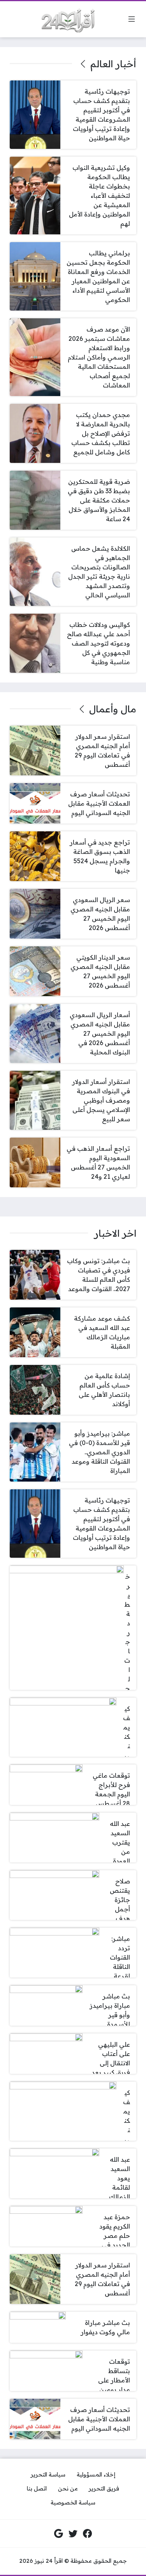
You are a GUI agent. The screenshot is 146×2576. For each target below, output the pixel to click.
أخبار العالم (113, 64)
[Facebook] (88, 2534)
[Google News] (58, 2534)
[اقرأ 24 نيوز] (65, 19)
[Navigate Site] (132, 19)
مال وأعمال (113, 709)
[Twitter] (73, 2534)
